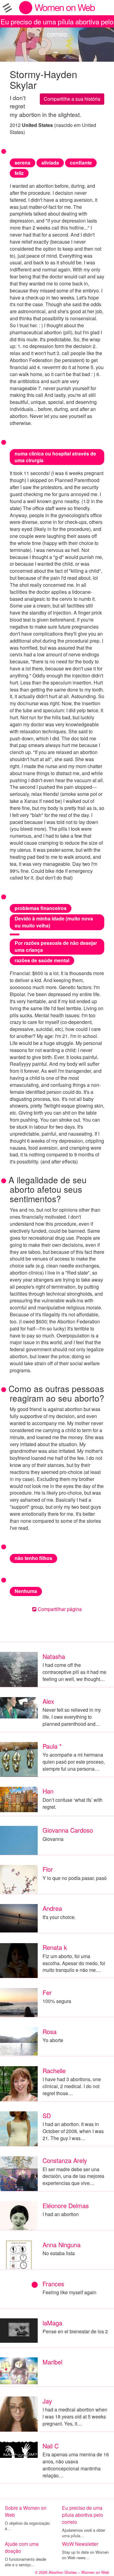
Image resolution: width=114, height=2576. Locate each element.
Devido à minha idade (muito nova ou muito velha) (54, 922)
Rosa (50, 2032)
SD (47, 2115)
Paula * (52, 1746)
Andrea (52, 1908)
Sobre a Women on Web (26, 2511)
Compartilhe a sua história (72, 99)
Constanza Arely (65, 2160)
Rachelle (54, 2071)
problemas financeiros (41, 908)
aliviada (50, 163)
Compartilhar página (59, 1609)
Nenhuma (26, 1591)
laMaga (52, 2323)
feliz (19, 173)
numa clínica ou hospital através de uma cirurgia (55, 457)
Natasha (54, 1656)
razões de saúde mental (42, 960)
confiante (81, 163)
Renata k (55, 1947)
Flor (48, 1869)
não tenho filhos (33, 1558)
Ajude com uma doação (22, 2547)
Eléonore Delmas (66, 2206)
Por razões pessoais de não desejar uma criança (56, 946)
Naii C (51, 2446)
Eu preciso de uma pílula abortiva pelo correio (57, 22)
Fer (47, 1992)
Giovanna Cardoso (68, 1830)
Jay (47, 2401)
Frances (53, 2284)
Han (48, 1791)
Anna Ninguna (62, 2245)
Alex (48, 1701)
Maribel (52, 2362)
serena (22, 163)
